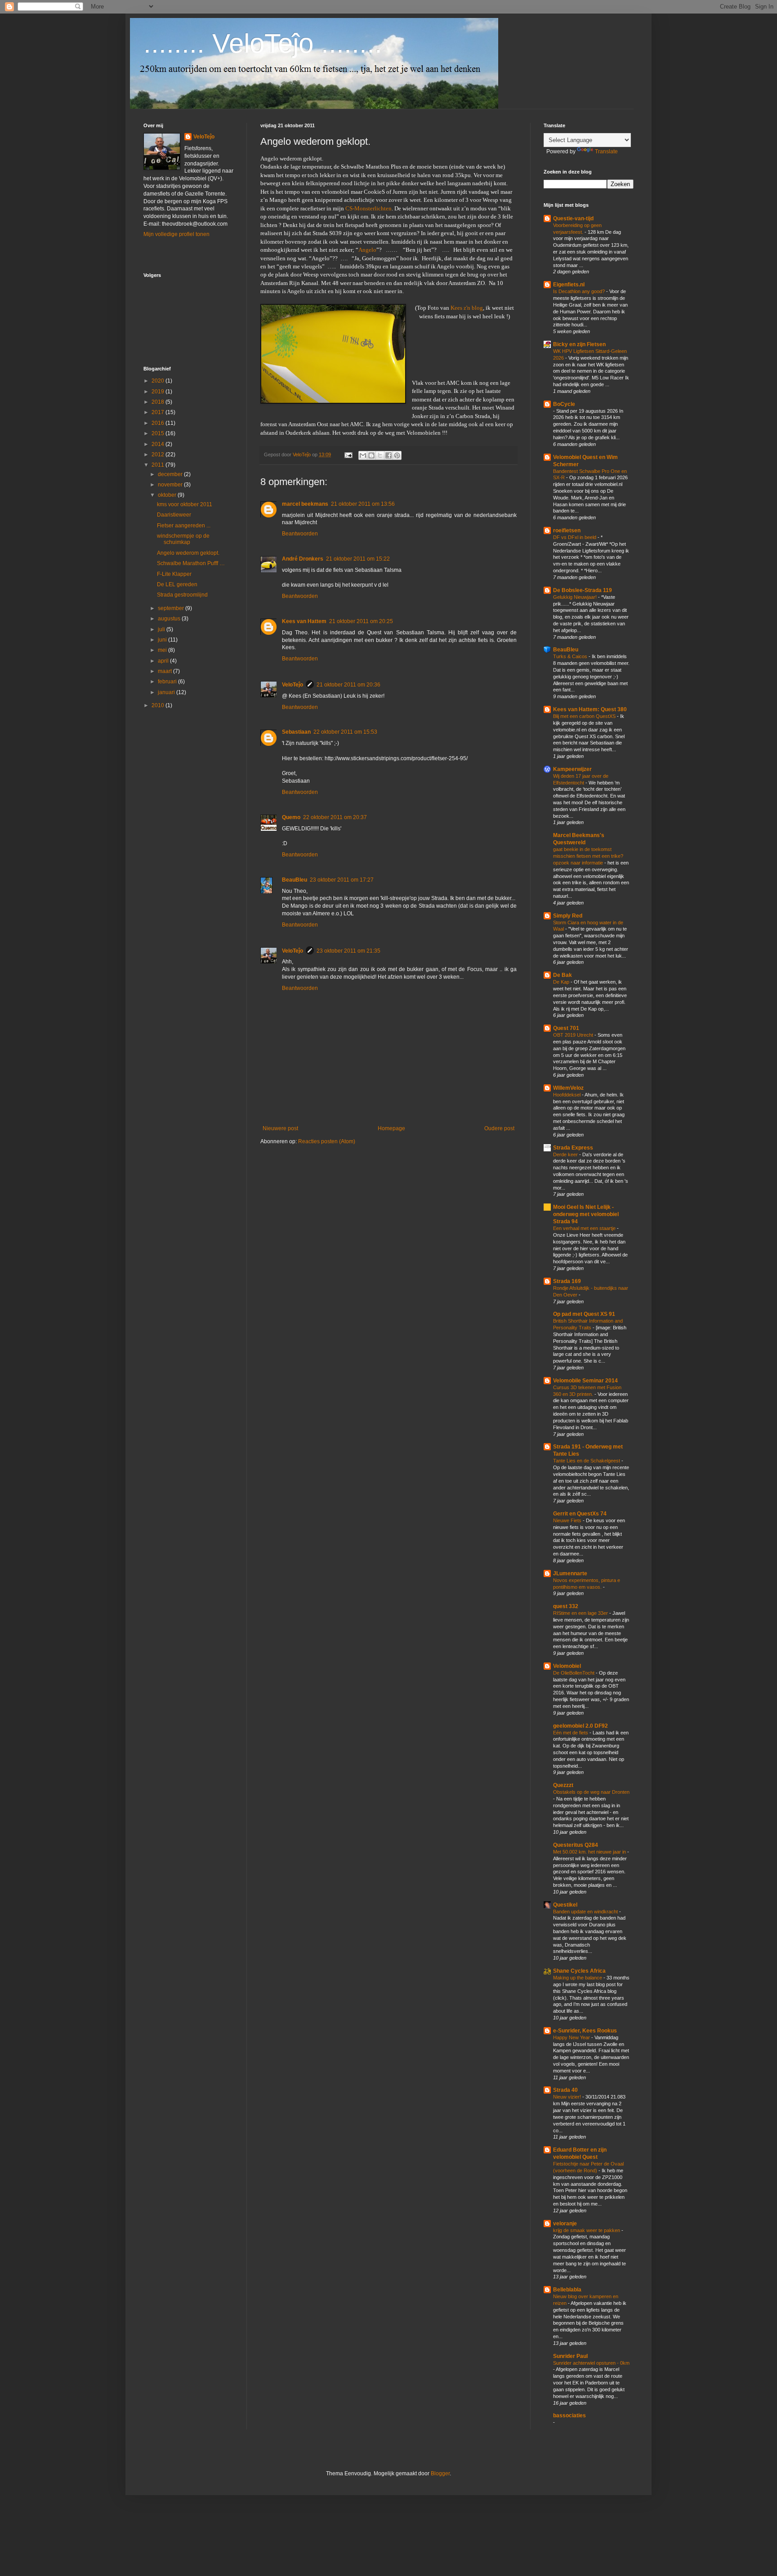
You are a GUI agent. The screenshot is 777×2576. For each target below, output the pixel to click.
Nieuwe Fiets (568, 1520)
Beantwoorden (300, 534)
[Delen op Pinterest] (397, 455)
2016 (159, 423)
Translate (606, 152)
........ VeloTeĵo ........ (263, 43)
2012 (159, 455)
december (171, 474)
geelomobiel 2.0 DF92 (581, 1726)
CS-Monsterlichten (368, 208)
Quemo (291, 817)
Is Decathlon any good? (580, 291)
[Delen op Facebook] (388, 455)
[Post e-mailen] (348, 455)
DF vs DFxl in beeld (575, 537)
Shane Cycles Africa (579, 1971)
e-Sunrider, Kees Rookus (585, 2031)
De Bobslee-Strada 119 (583, 590)
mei (163, 650)
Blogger (440, 2473)
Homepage (391, 1128)
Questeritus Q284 (576, 1845)
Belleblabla (567, 2290)
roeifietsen (567, 530)
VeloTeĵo (292, 685)
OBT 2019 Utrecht (574, 1035)
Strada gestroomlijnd (182, 595)
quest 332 (566, 1606)
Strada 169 (567, 1281)
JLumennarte (570, 1573)
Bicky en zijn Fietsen (579, 344)
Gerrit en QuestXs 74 (580, 1514)
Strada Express (573, 1148)
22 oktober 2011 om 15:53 (345, 732)
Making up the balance (578, 1978)
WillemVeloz (568, 1088)
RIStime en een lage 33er (581, 1613)
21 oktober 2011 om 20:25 (361, 621)
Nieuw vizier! (568, 2097)
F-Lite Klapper (174, 574)
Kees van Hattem (304, 621)
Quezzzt (563, 1785)
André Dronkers (303, 559)
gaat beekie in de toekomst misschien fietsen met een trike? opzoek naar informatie (588, 856)
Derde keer (566, 1154)
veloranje (565, 2224)
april (164, 661)
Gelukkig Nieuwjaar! (576, 597)
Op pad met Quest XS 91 (584, 1314)
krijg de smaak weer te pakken (587, 2230)
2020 (159, 381)
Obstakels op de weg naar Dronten (591, 1792)
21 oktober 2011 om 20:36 (348, 685)
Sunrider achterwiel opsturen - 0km (591, 2363)
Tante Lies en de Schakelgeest (587, 1461)
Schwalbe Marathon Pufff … (191, 563)
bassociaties (569, 2416)
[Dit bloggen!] (371, 455)
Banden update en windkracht (586, 1912)
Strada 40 (565, 2090)
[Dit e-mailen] (363, 455)
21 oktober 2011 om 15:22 (358, 559)
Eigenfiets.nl (569, 285)
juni (163, 640)
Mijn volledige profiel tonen (176, 234)
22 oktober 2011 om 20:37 (335, 817)
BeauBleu (295, 880)
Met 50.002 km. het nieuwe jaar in (590, 1852)
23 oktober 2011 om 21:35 (348, 951)
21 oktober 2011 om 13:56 (363, 504)
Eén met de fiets (571, 1733)
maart (165, 671)
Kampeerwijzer (572, 769)
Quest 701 (566, 1028)
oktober (168, 495)
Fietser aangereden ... (184, 526)
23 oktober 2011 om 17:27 (342, 880)
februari (168, 682)
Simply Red (568, 916)
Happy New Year (572, 2037)
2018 (159, 402)
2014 (159, 444)
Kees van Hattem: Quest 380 (590, 709)
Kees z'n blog (467, 308)
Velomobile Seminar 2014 (585, 1381)
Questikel (565, 1905)
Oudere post (499, 1128)
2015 (159, 433)
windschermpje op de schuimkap (183, 539)
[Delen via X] (380, 455)
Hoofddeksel (567, 1095)
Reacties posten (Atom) (327, 1141)
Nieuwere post (280, 1128)
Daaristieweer (174, 515)
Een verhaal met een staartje (585, 1228)
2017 (159, 412)
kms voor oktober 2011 (185, 504)
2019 (159, 392)
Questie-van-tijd (573, 218)
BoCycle (564, 404)
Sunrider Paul (570, 2356)
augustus (170, 619)
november (171, 485)
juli (162, 629)
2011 (159, 465)
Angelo (367, 250)
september (172, 608)
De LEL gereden (177, 584)
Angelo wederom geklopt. (188, 553)
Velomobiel (567, 1666)
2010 (159, 705)
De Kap (562, 982)
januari (167, 692)
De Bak (563, 975)
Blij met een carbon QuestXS (585, 716)
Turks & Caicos (571, 656)
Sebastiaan (296, 732)
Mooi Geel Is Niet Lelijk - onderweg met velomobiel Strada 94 (586, 1214)
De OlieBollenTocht (574, 1673)
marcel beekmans (305, 504)
